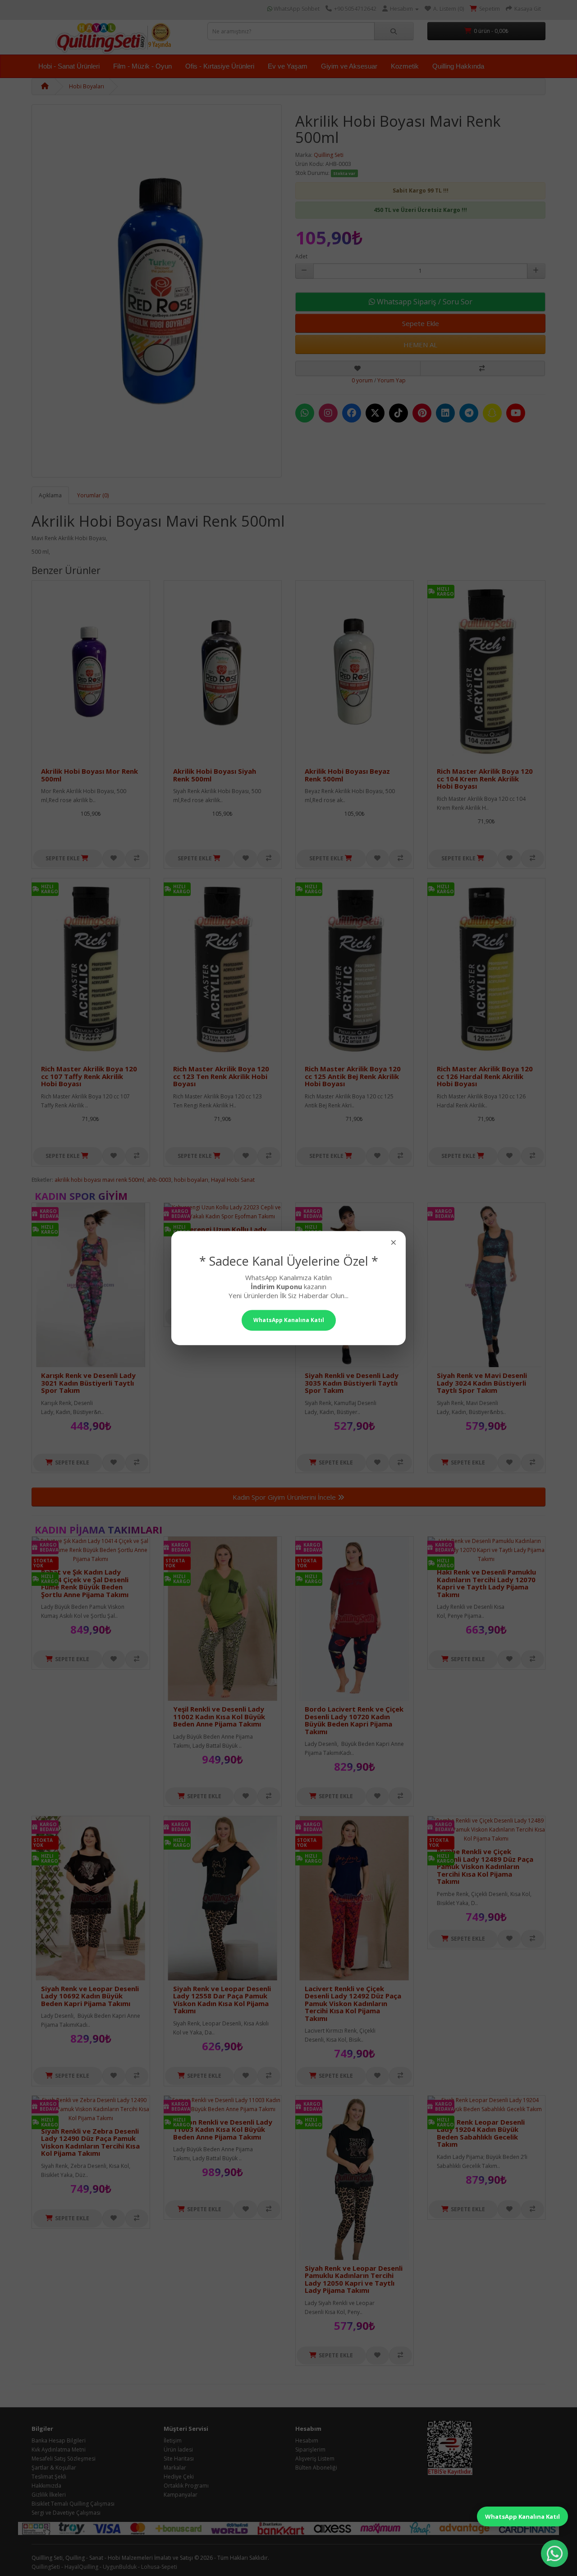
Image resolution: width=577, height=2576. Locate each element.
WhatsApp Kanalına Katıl (522, 2516)
